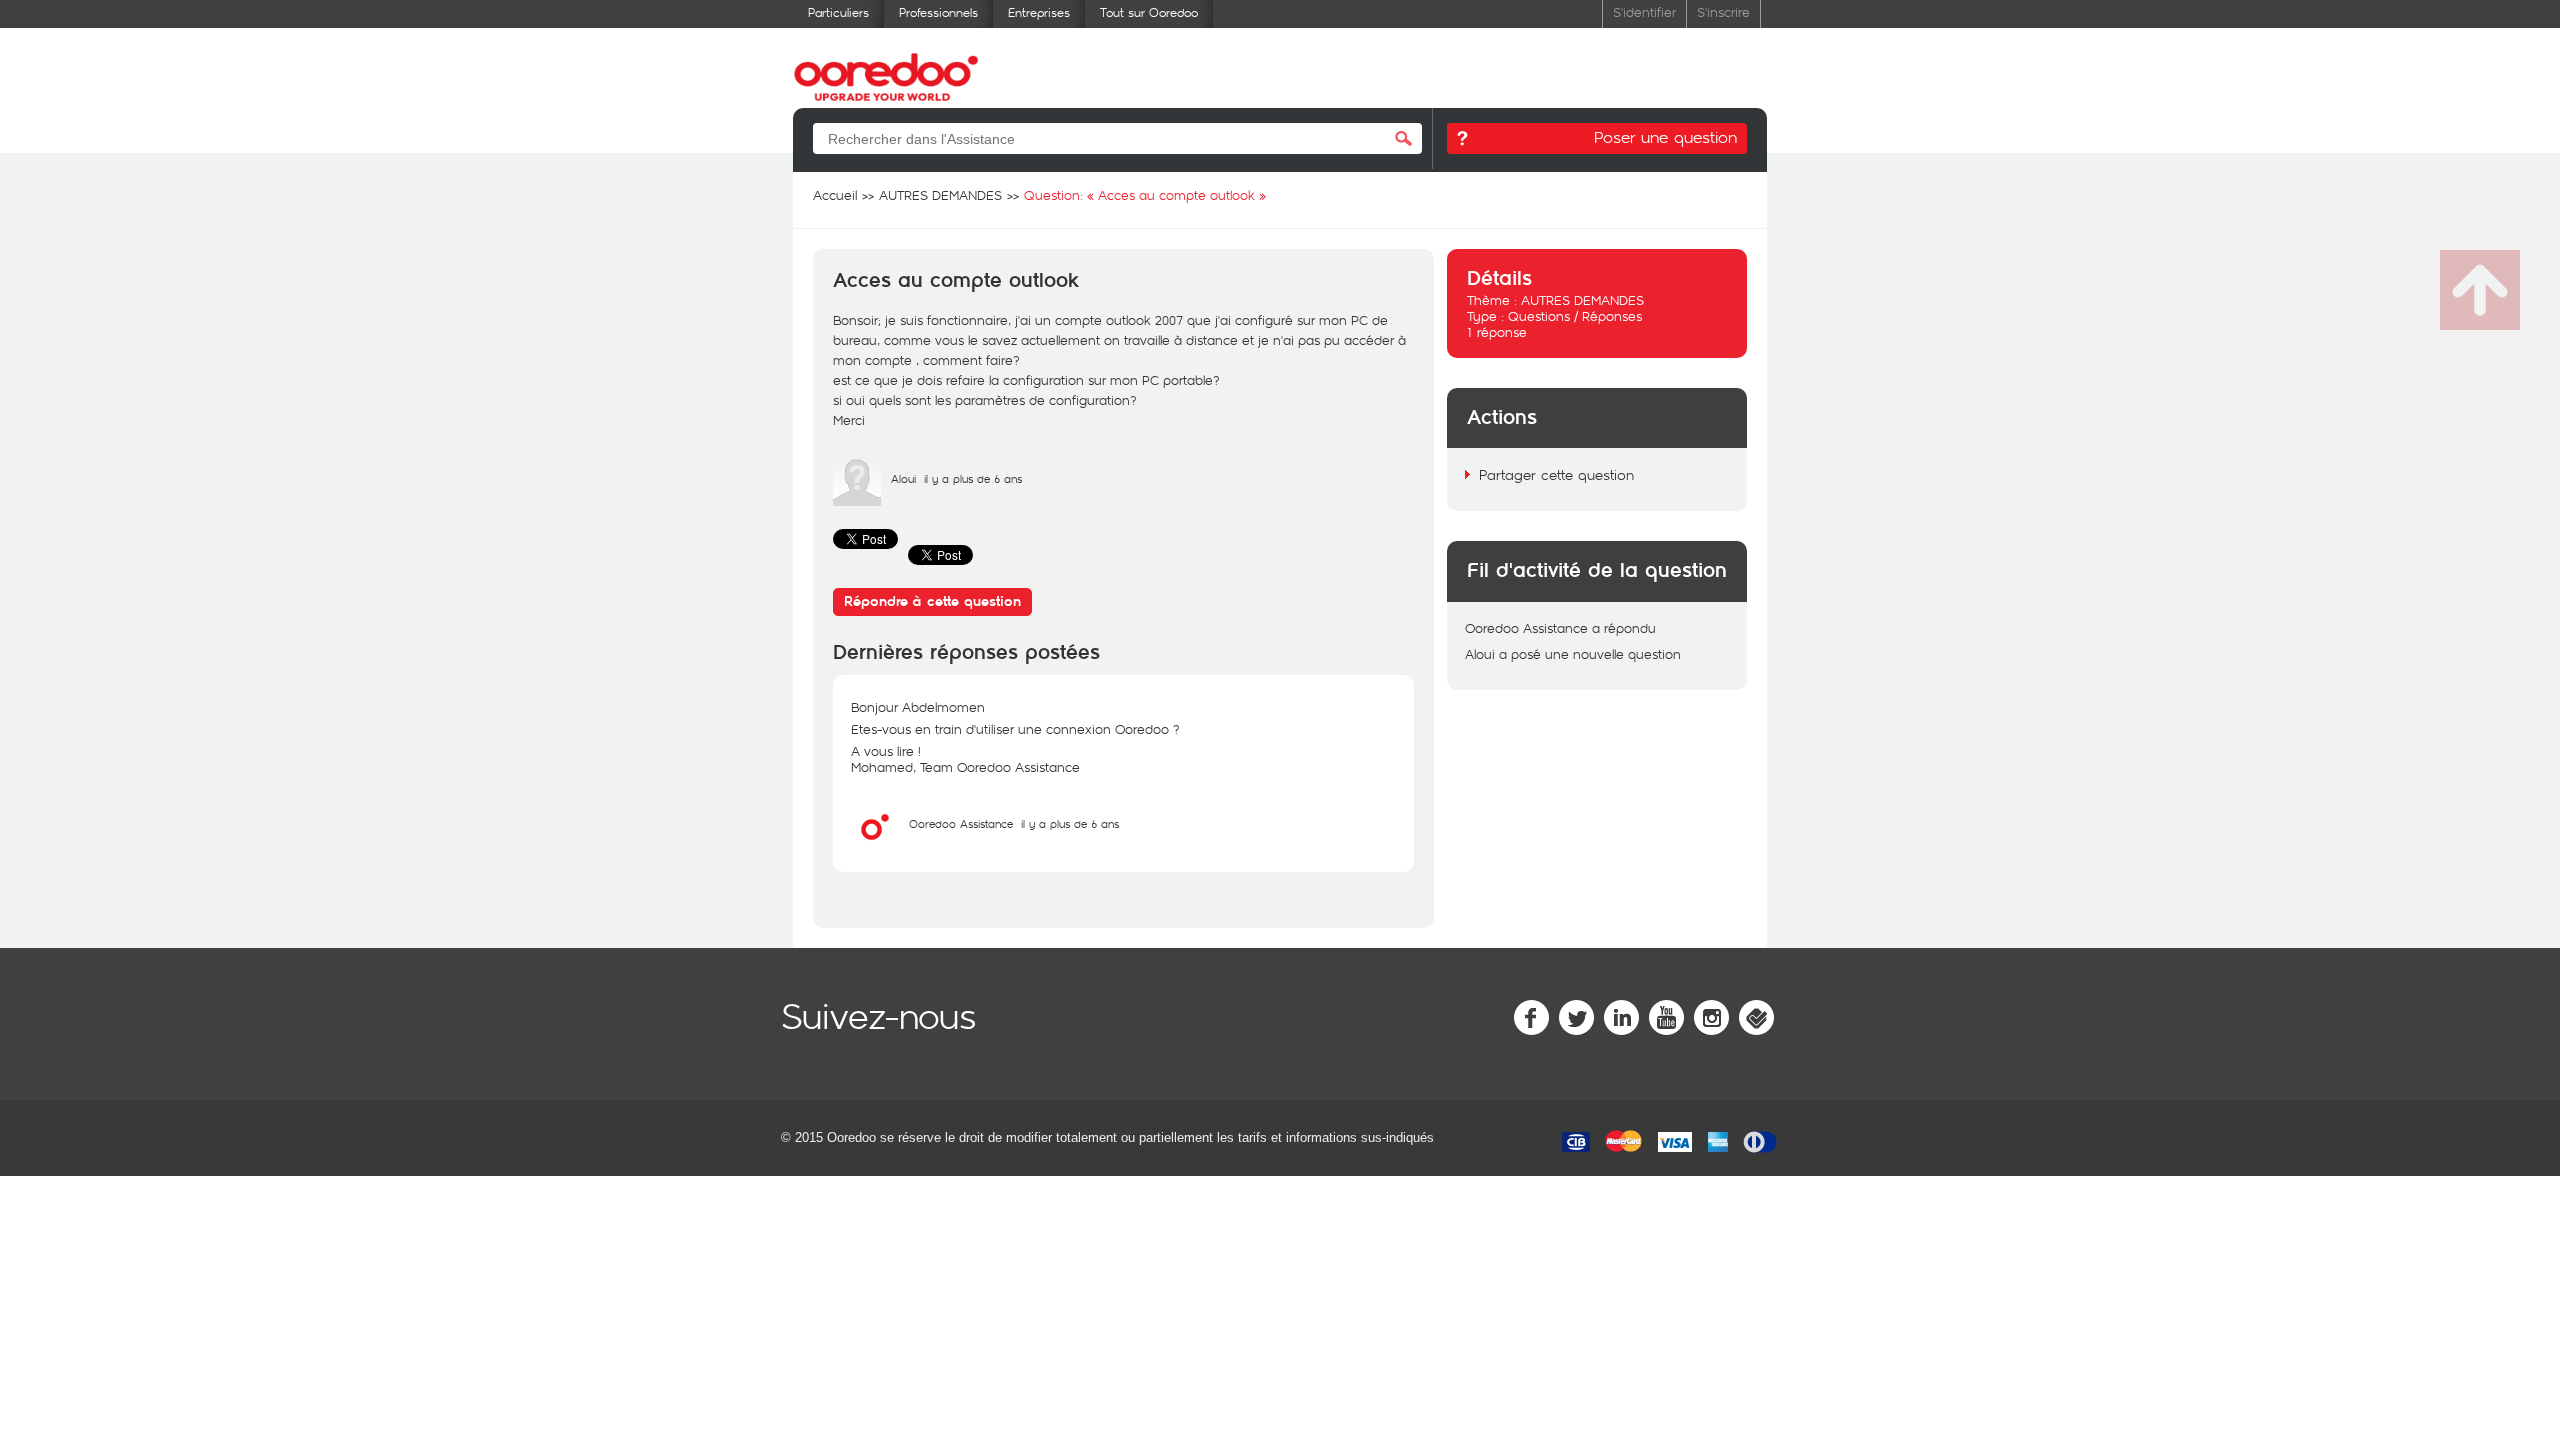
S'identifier (1644, 11)
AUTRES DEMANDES (1582, 300)
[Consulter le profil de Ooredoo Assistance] (875, 846)
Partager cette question (1556, 474)
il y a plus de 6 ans (1070, 823)
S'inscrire (1723, 11)
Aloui (903, 478)
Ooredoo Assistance (961, 823)
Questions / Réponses (1575, 316)
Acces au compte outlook (956, 281)
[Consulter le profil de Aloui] (857, 501)
